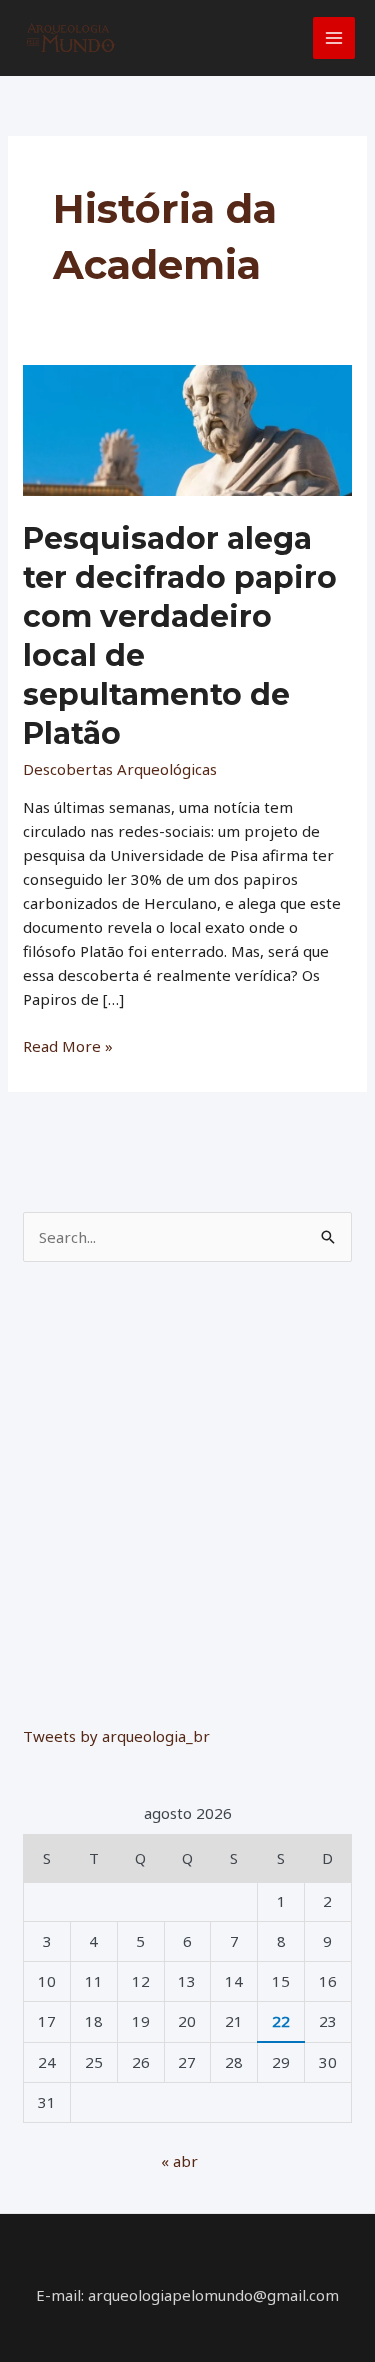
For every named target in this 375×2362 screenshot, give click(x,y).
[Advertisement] (187, 1491)
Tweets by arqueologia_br (116, 1736)
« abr (179, 2161)
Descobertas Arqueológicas (120, 769)
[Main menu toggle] (334, 38)
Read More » (68, 1046)
